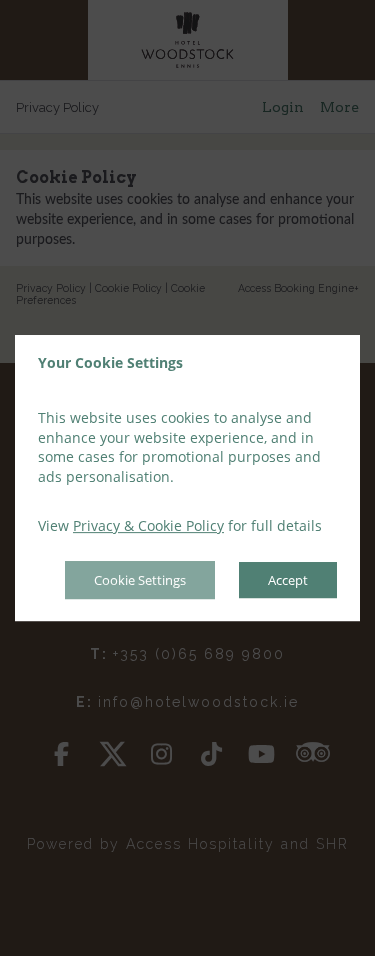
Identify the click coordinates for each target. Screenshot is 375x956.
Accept (288, 580)
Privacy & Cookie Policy (148, 526)
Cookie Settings (140, 580)
